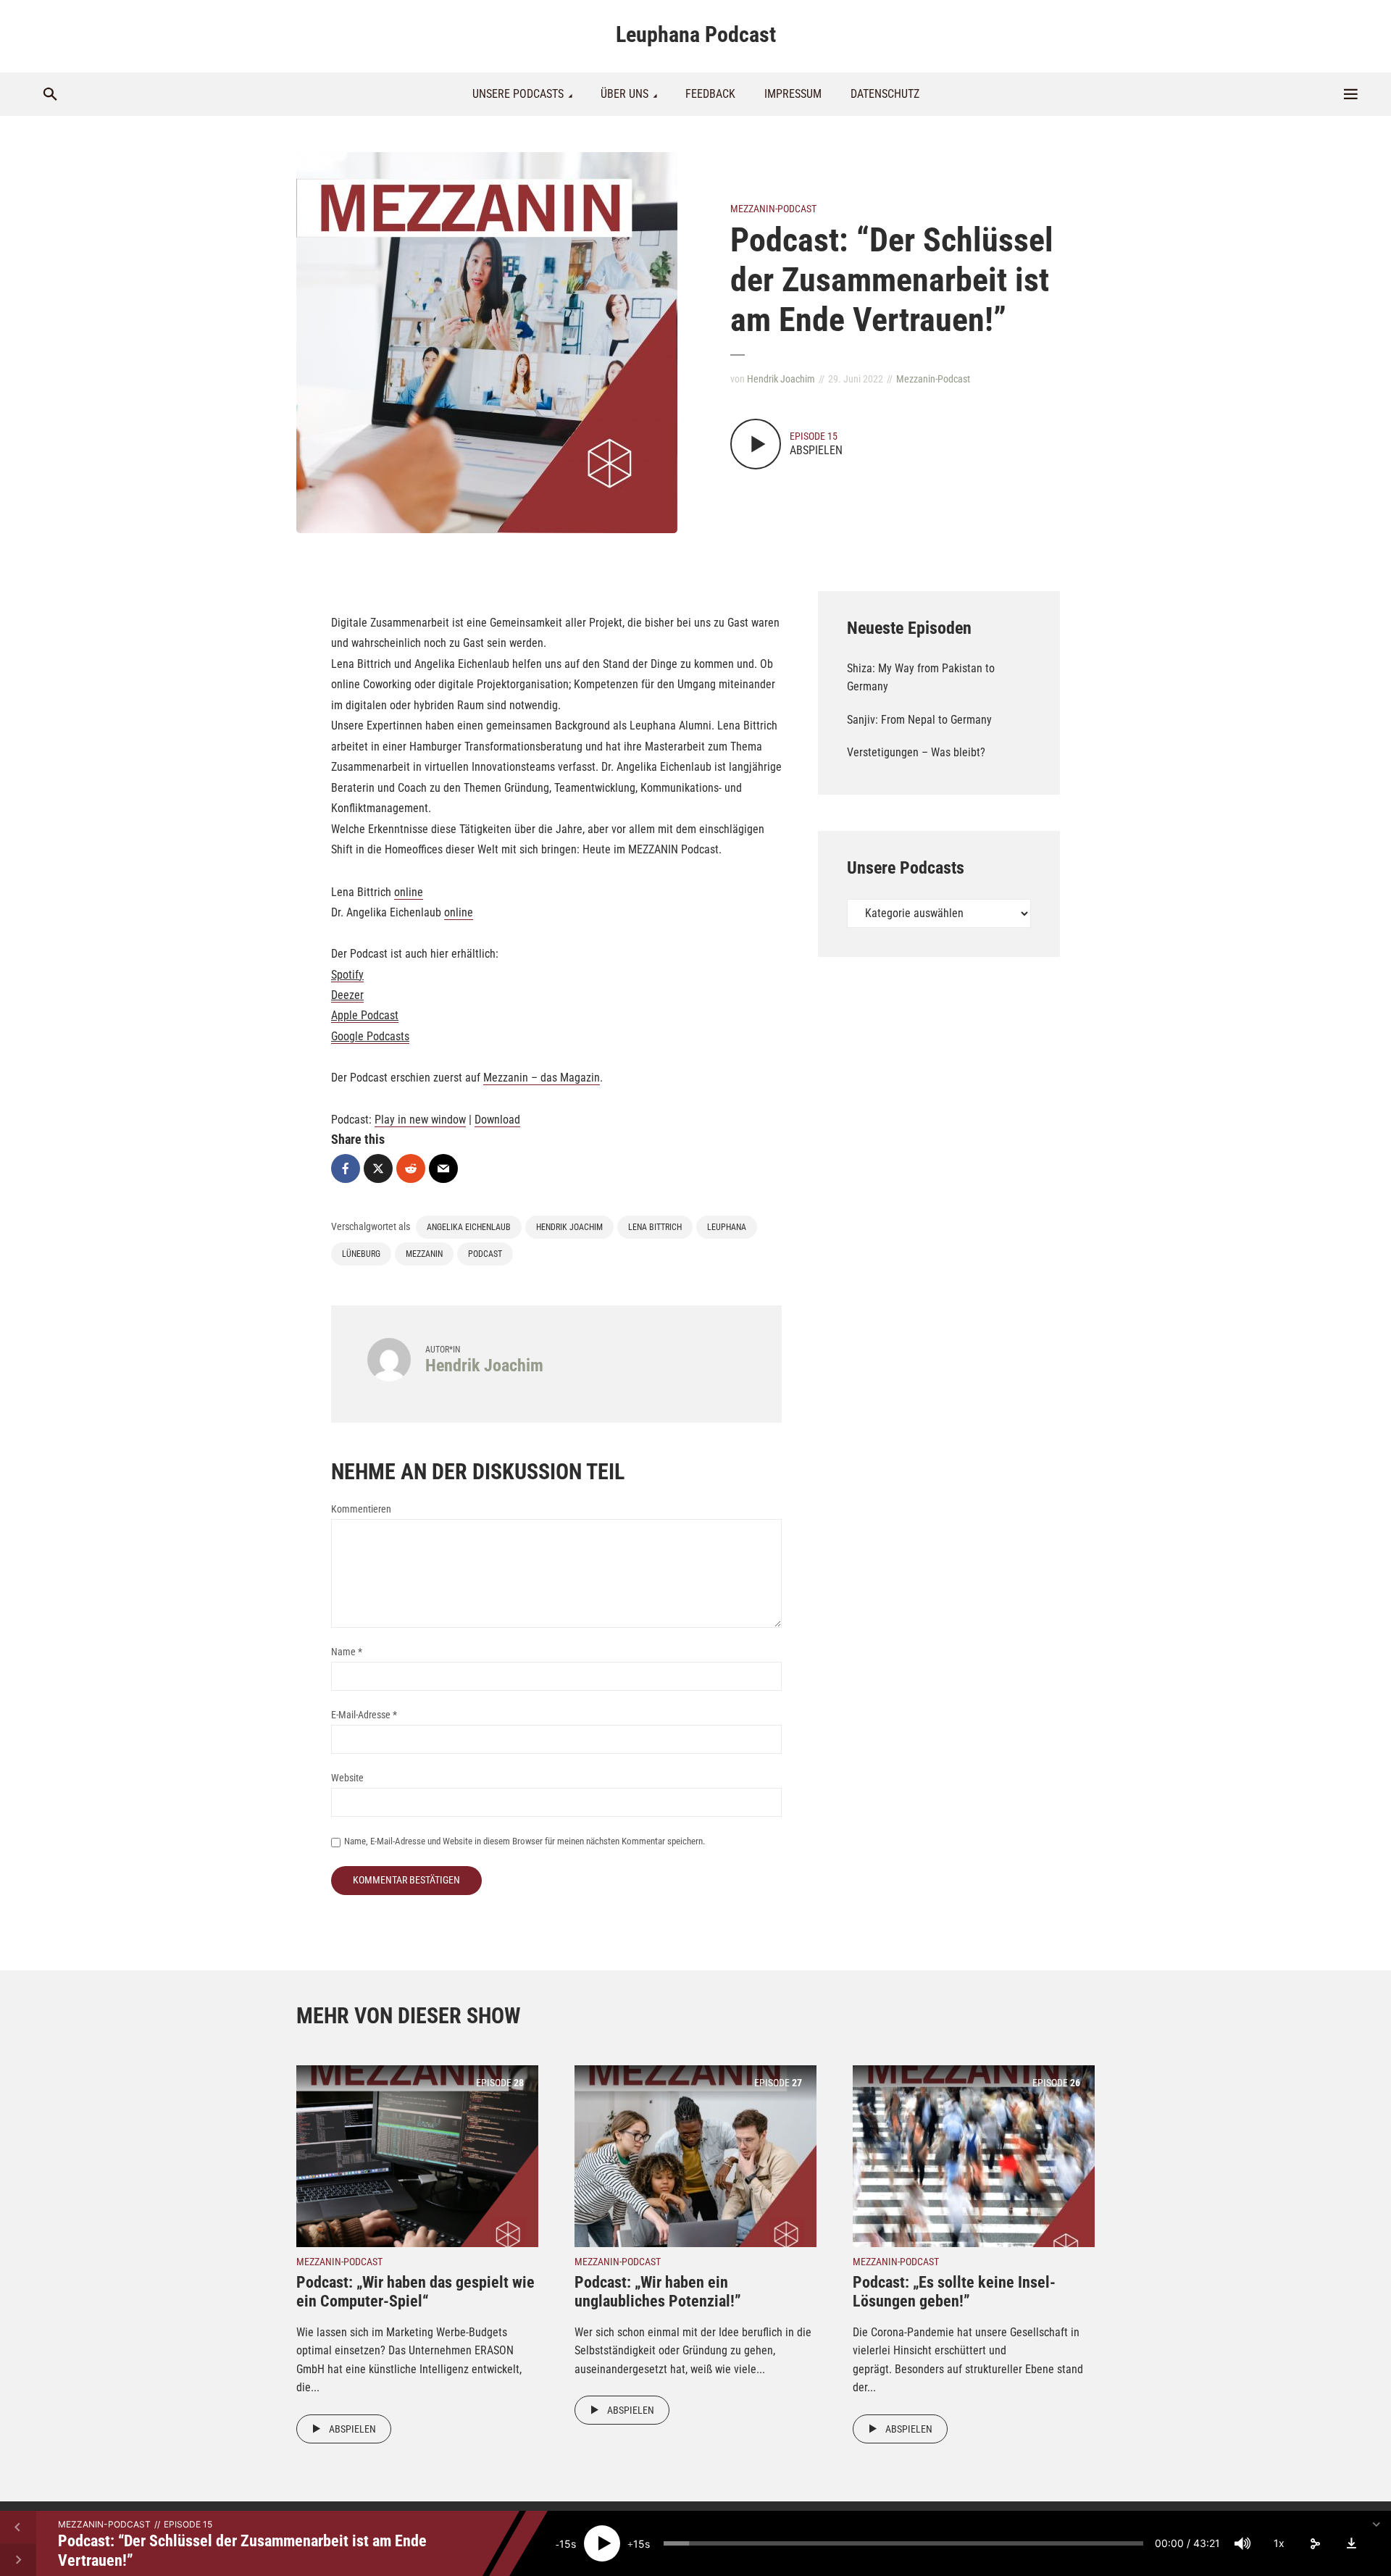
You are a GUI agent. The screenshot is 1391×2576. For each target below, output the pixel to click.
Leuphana (727, 1227)
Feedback (710, 94)
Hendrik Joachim (781, 379)
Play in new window (420, 1120)
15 (565, 2544)
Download (497, 1120)
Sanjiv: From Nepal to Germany (919, 720)
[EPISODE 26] (974, 2155)
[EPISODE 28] (417, 2155)
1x (1279, 2543)
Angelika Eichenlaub (469, 1227)
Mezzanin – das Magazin (542, 1078)
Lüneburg (361, 1254)
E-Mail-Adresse (364, 1715)
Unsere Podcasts (518, 94)
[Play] (602, 2543)
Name (347, 1652)
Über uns (625, 94)
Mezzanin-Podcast (773, 209)
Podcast (485, 1254)
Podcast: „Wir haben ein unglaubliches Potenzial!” (658, 2292)
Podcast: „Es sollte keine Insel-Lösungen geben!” (954, 2292)
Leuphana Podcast (696, 34)
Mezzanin (424, 1254)
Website (347, 1778)
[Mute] (1242, 2543)
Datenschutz (885, 94)
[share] (1315, 2543)
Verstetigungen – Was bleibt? (916, 752)
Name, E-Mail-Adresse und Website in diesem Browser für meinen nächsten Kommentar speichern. (525, 1841)
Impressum (793, 94)
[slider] (903, 2543)
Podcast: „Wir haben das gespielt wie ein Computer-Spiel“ (415, 2292)
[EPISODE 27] (695, 2155)
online (409, 892)
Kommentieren (361, 1509)
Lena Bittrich (655, 1227)
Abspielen (352, 2429)
